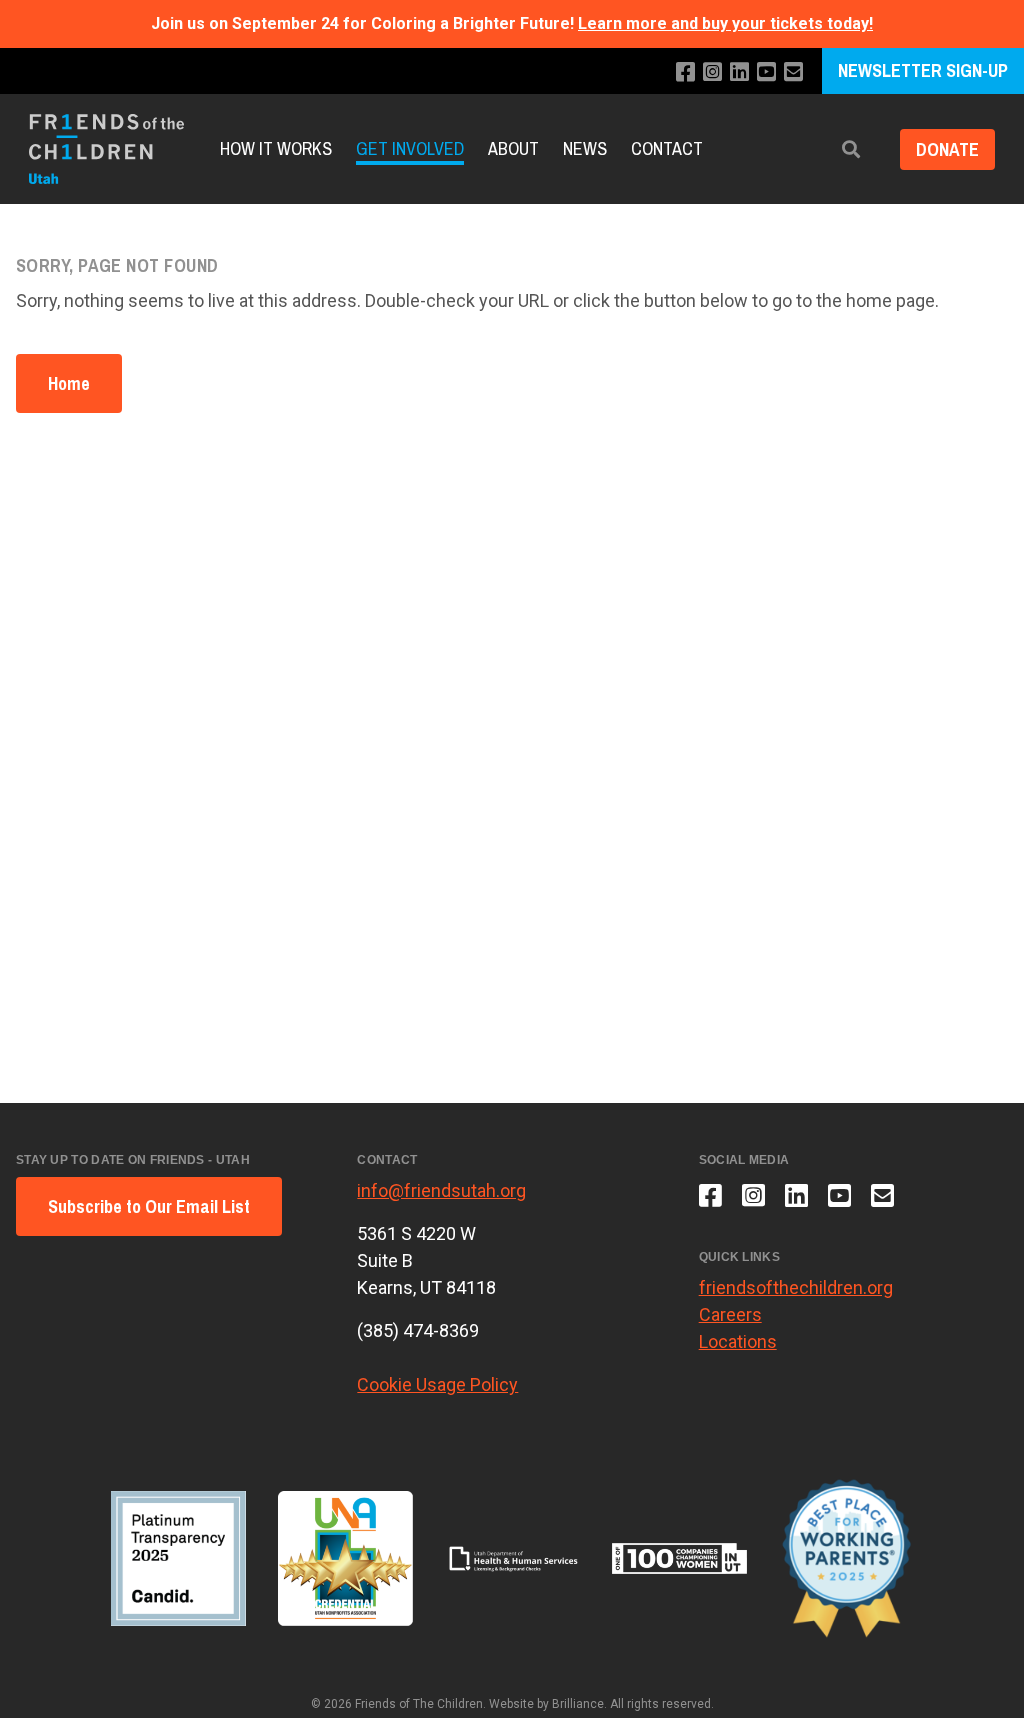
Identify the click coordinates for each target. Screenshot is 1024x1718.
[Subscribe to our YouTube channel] (766, 72)
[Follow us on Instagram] (712, 72)
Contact (667, 148)
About (513, 148)
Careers (730, 1314)
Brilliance (578, 1704)
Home (69, 383)
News (585, 148)
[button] (851, 149)
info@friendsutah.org (441, 1190)
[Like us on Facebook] (685, 72)
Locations (738, 1341)
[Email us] (793, 72)
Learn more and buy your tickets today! (725, 23)
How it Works (276, 148)
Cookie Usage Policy (437, 1384)
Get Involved (410, 148)
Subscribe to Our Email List (149, 1206)
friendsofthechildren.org (796, 1287)
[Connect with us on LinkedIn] (739, 72)
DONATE (947, 149)
